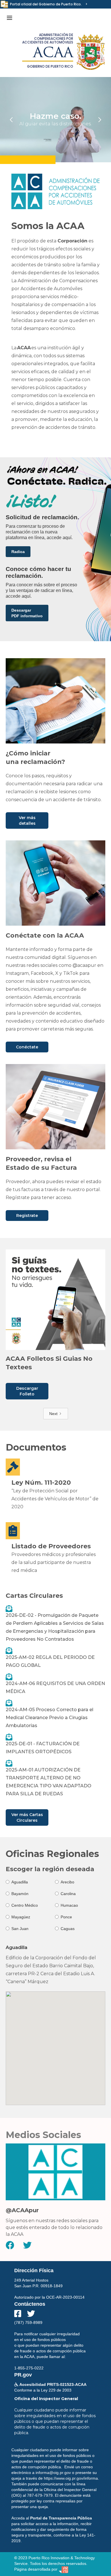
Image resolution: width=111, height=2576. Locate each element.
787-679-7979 (40, 2495)
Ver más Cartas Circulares (27, 1817)
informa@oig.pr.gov (53, 2473)
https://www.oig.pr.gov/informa (71, 2478)
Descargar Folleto (27, 1391)
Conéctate (27, 1047)
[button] (9, 18)
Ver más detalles (27, 820)
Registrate (27, 1216)
